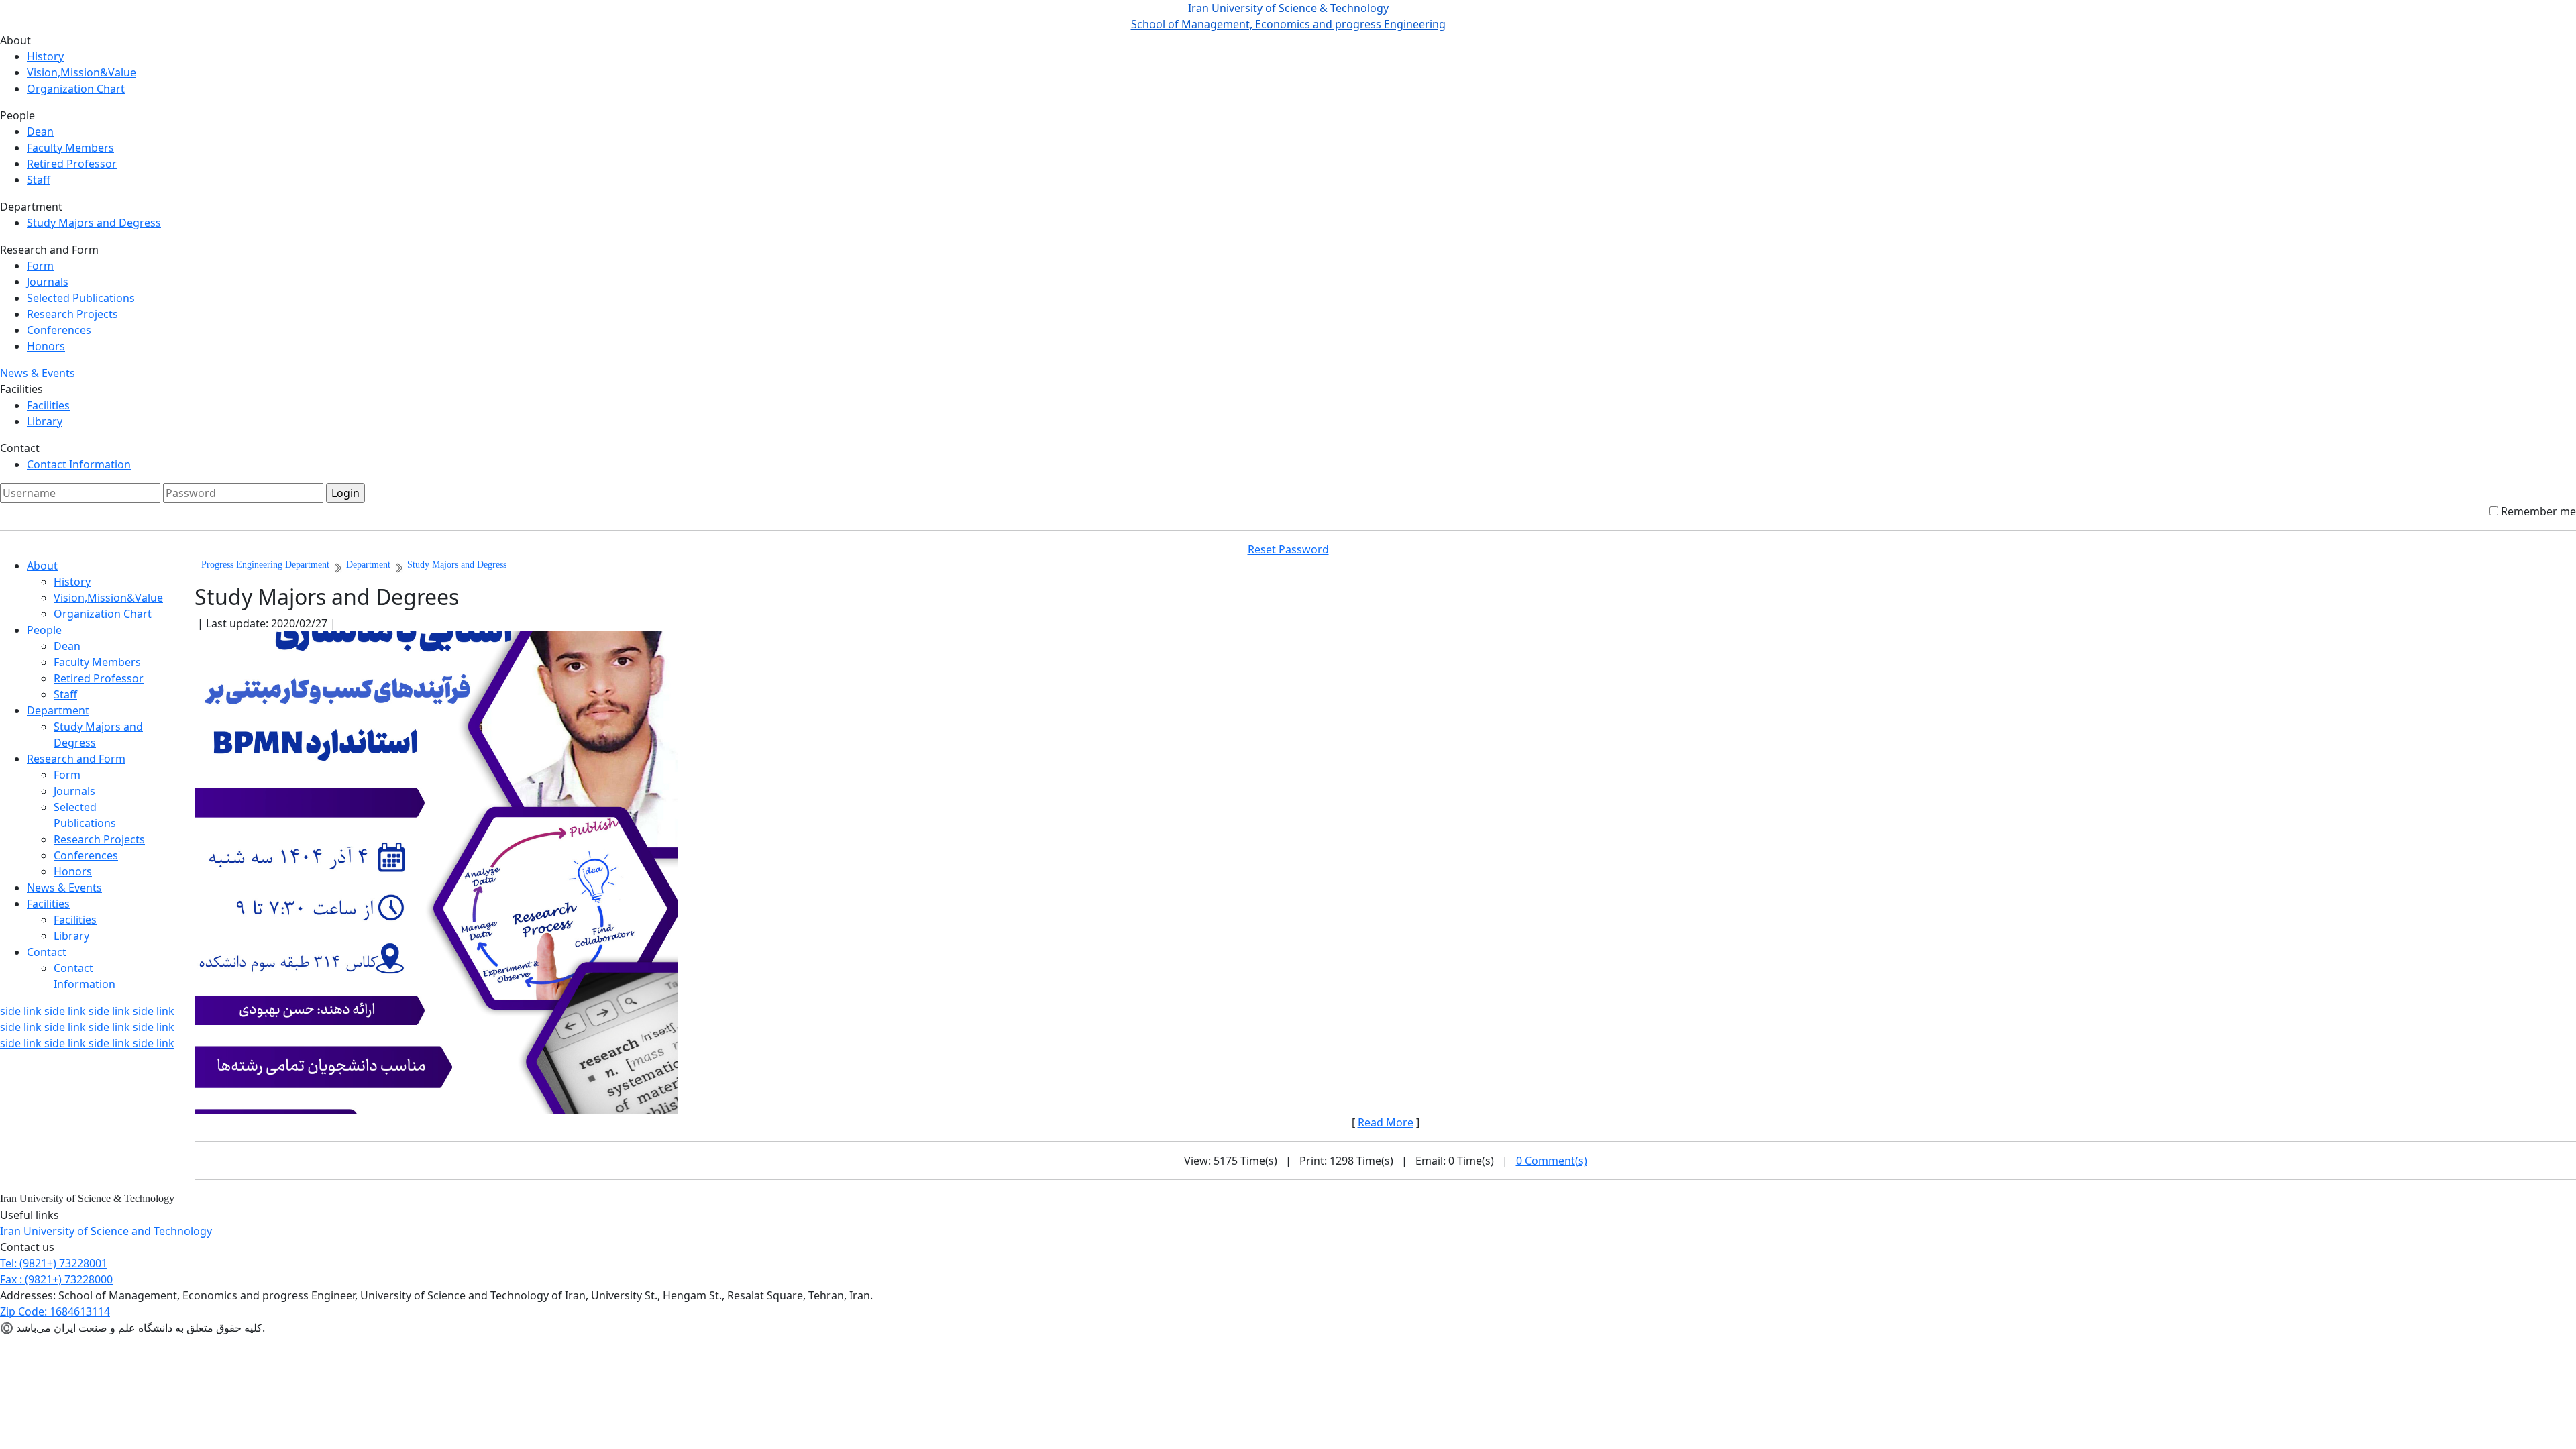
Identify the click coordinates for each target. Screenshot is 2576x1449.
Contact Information (79, 464)
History (45, 56)
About (42, 566)
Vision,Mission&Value (82, 72)
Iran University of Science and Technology (106, 1231)
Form (40, 266)
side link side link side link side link (87, 1011)
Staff (39, 180)
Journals (48, 282)
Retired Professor (72, 164)
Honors (46, 346)
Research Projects (72, 314)
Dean (40, 131)
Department (58, 710)
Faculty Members (70, 148)
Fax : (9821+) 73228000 (56, 1279)
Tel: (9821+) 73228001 (54, 1263)
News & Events (38, 373)
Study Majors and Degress (94, 223)
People (44, 630)
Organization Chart (76, 89)
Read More (1386, 1122)
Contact (47, 952)
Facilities (48, 405)
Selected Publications (81, 298)
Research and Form (76, 759)
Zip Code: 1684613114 (55, 1311)
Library (45, 421)
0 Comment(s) (1552, 1161)
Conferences (59, 330)
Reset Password (1288, 549)
